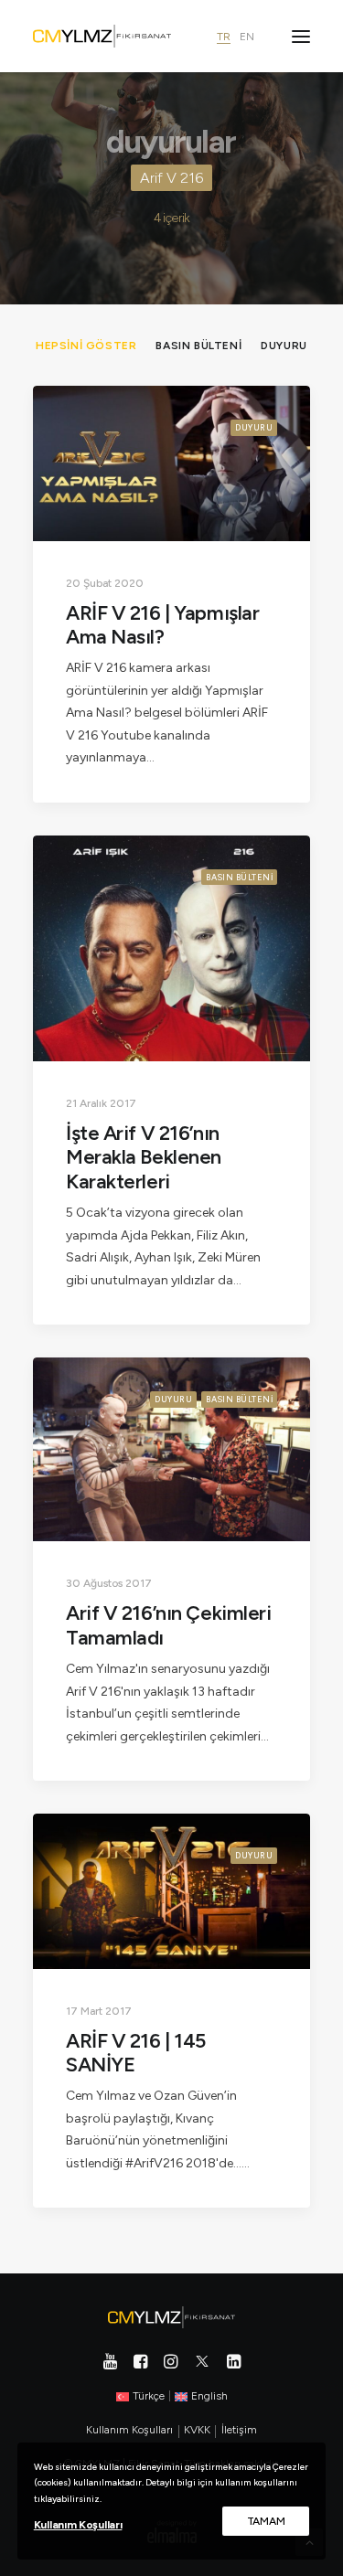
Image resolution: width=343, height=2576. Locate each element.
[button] (301, 36)
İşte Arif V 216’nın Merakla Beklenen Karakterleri (144, 1157)
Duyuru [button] (284, 346)
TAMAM (266, 2521)
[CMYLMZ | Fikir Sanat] (102, 36)
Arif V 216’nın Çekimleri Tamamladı (168, 1625)
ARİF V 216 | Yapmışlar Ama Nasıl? (162, 625)
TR (224, 37)
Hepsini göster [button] (86, 346)
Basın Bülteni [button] (198, 346)
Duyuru (254, 427)
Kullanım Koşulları (78, 2525)
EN (247, 37)
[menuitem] (86, 345)
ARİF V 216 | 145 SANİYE (136, 2053)
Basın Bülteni (239, 877)
